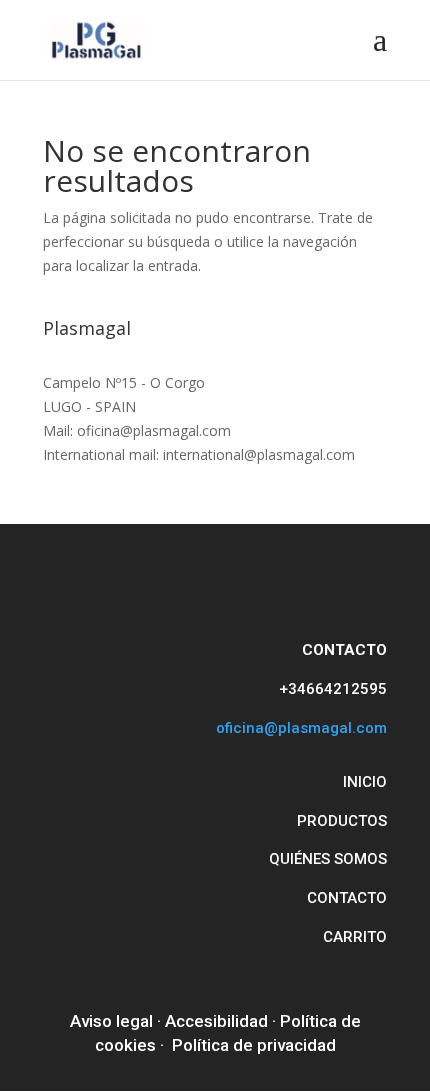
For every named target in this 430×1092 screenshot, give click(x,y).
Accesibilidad (216, 1021)
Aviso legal (111, 1021)
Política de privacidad (254, 1045)
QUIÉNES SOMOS (328, 859)
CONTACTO (347, 898)
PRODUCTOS (342, 821)
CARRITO (355, 937)
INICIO (365, 782)
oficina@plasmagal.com (301, 728)
